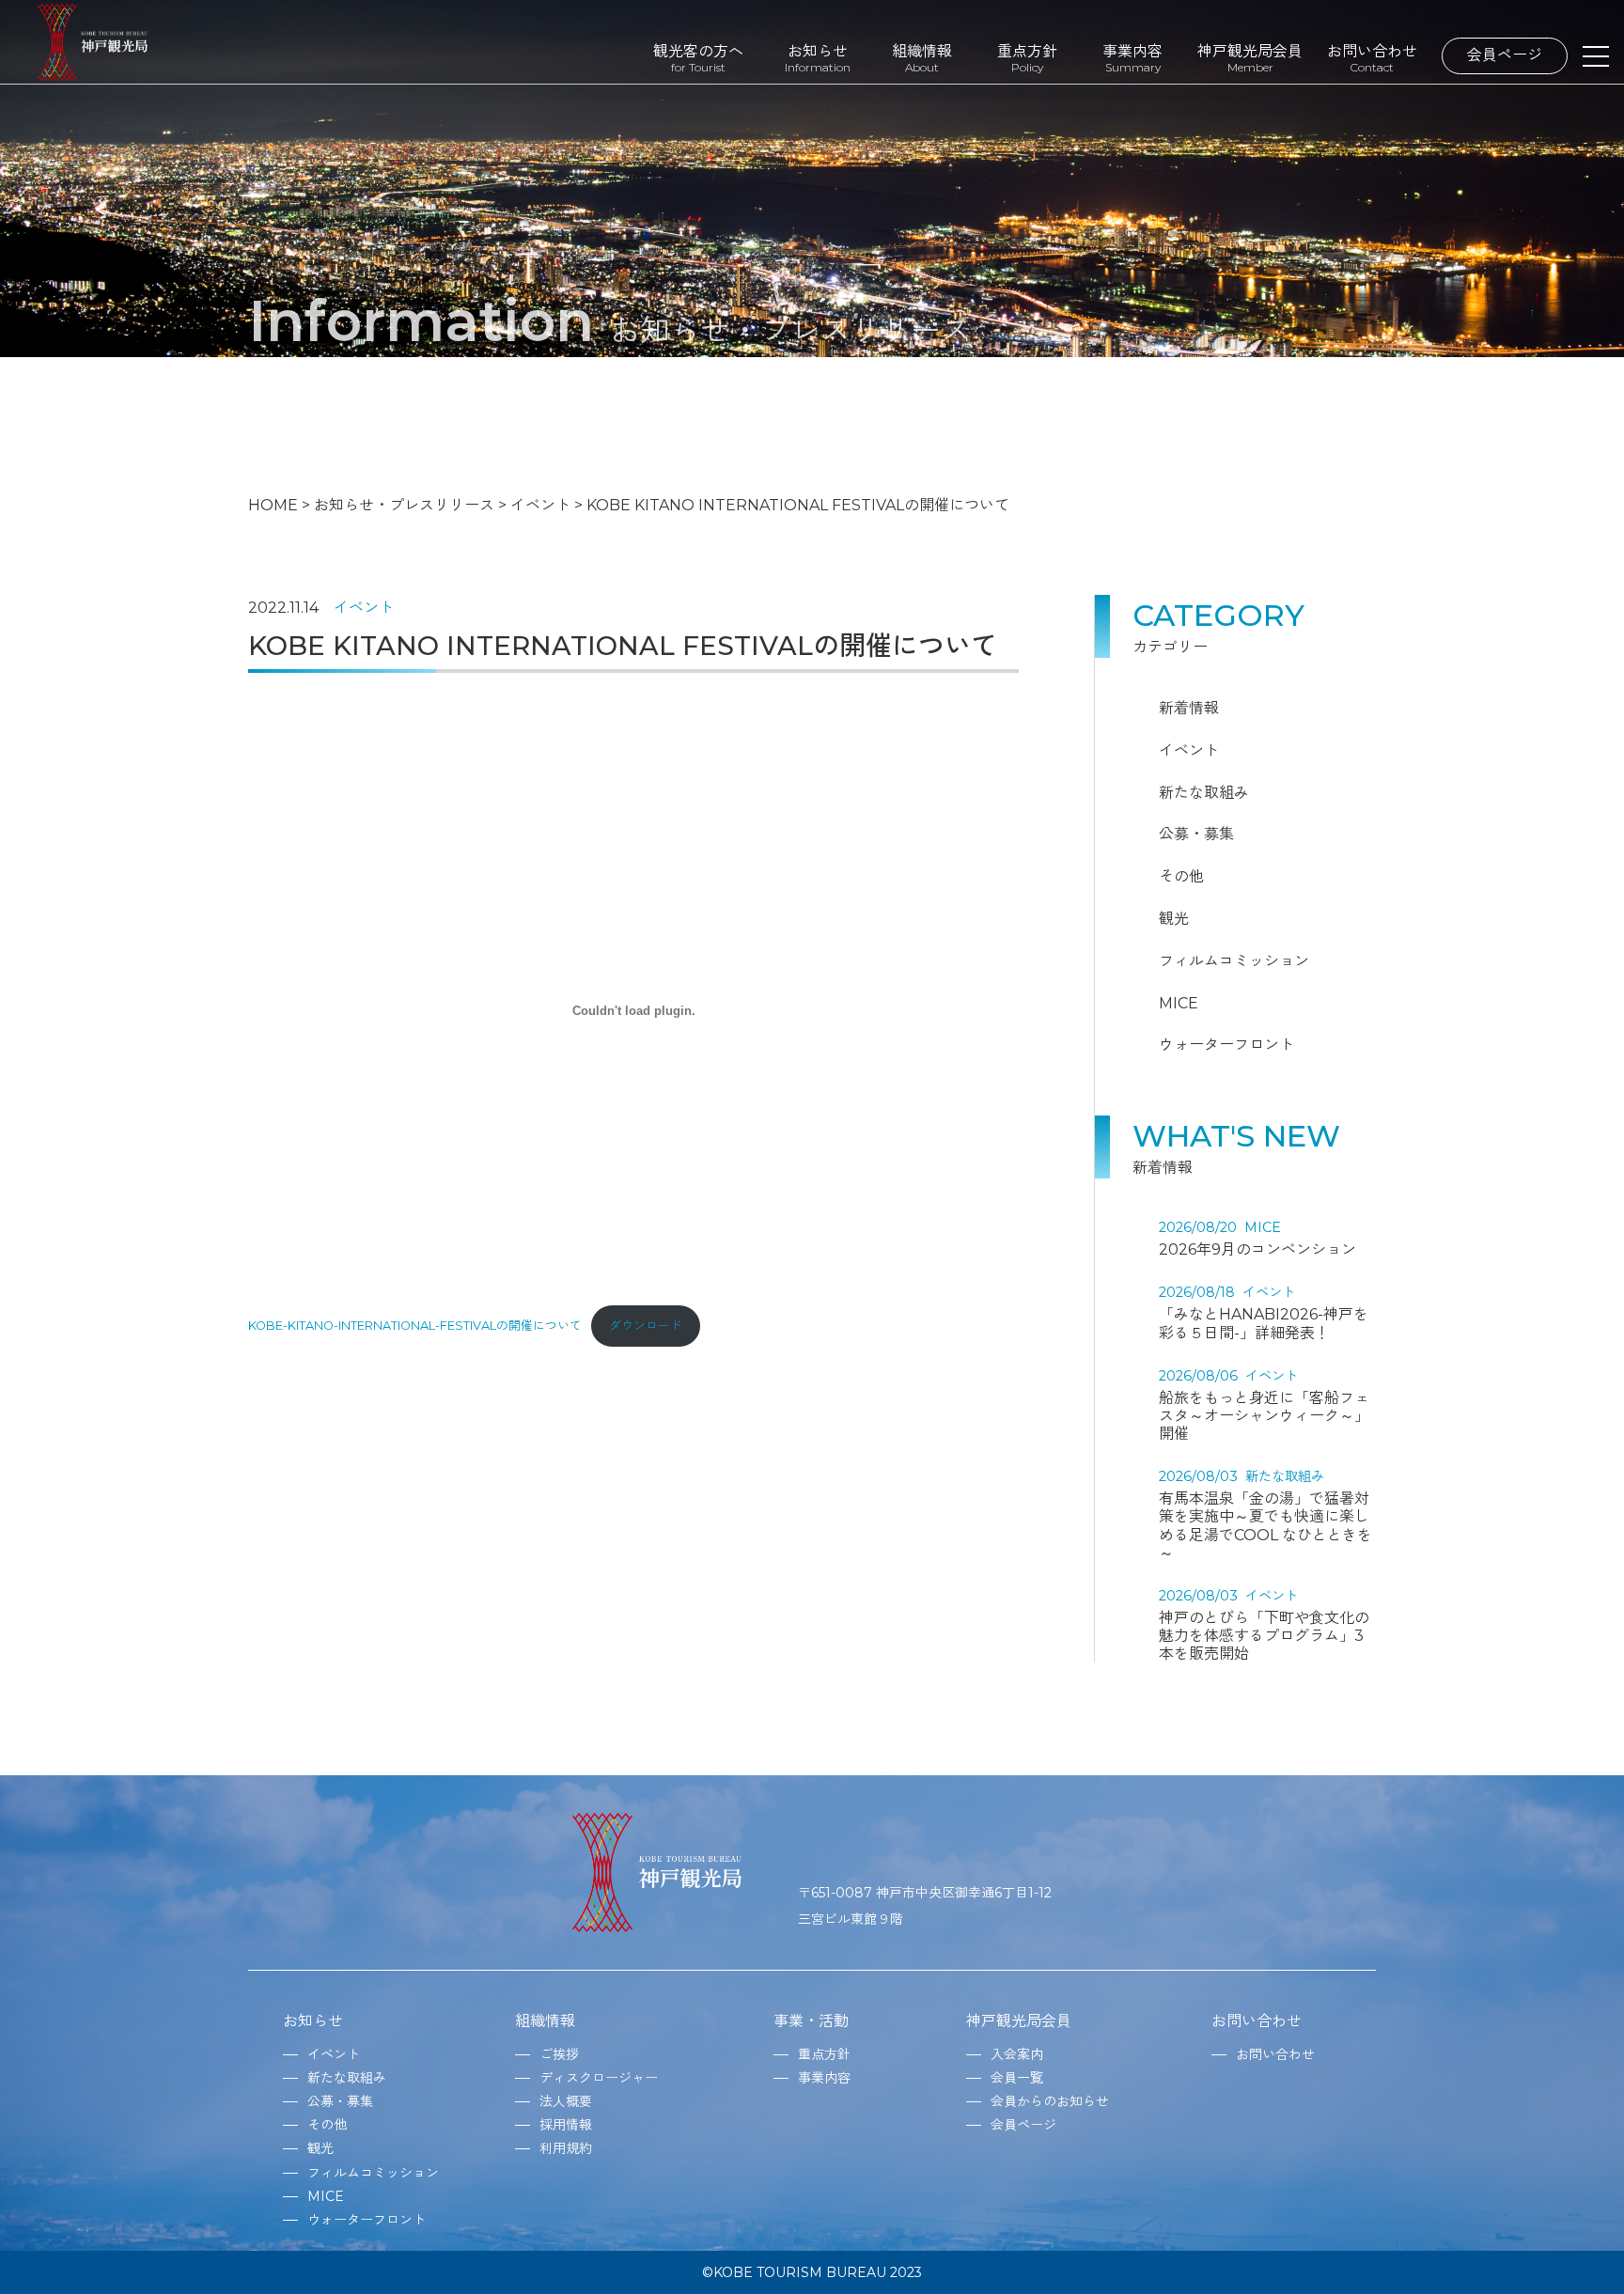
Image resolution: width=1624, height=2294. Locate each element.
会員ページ (1505, 55)
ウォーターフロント (1226, 1045)
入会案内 (1017, 2054)
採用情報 (566, 2125)
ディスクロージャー (599, 2078)
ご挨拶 (559, 2054)
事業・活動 (811, 2021)
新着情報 (1189, 708)
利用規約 (566, 2148)
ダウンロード (646, 1326)
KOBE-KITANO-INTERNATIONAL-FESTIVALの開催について (415, 1326)
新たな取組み (1204, 793)
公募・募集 (1196, 834)
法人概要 (566, 2101)
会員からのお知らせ (1050, 2101)
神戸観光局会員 (1250, 58)
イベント (364, 608)
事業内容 (1132, 58)
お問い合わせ (1372, 58)
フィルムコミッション (1234, 961)
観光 (1174, 919)
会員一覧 (1017, 2078)
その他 (1181, 876)
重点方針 (1027, 58)
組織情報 (922, 58)
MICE (1179, 1003)
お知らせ (818, 58)
